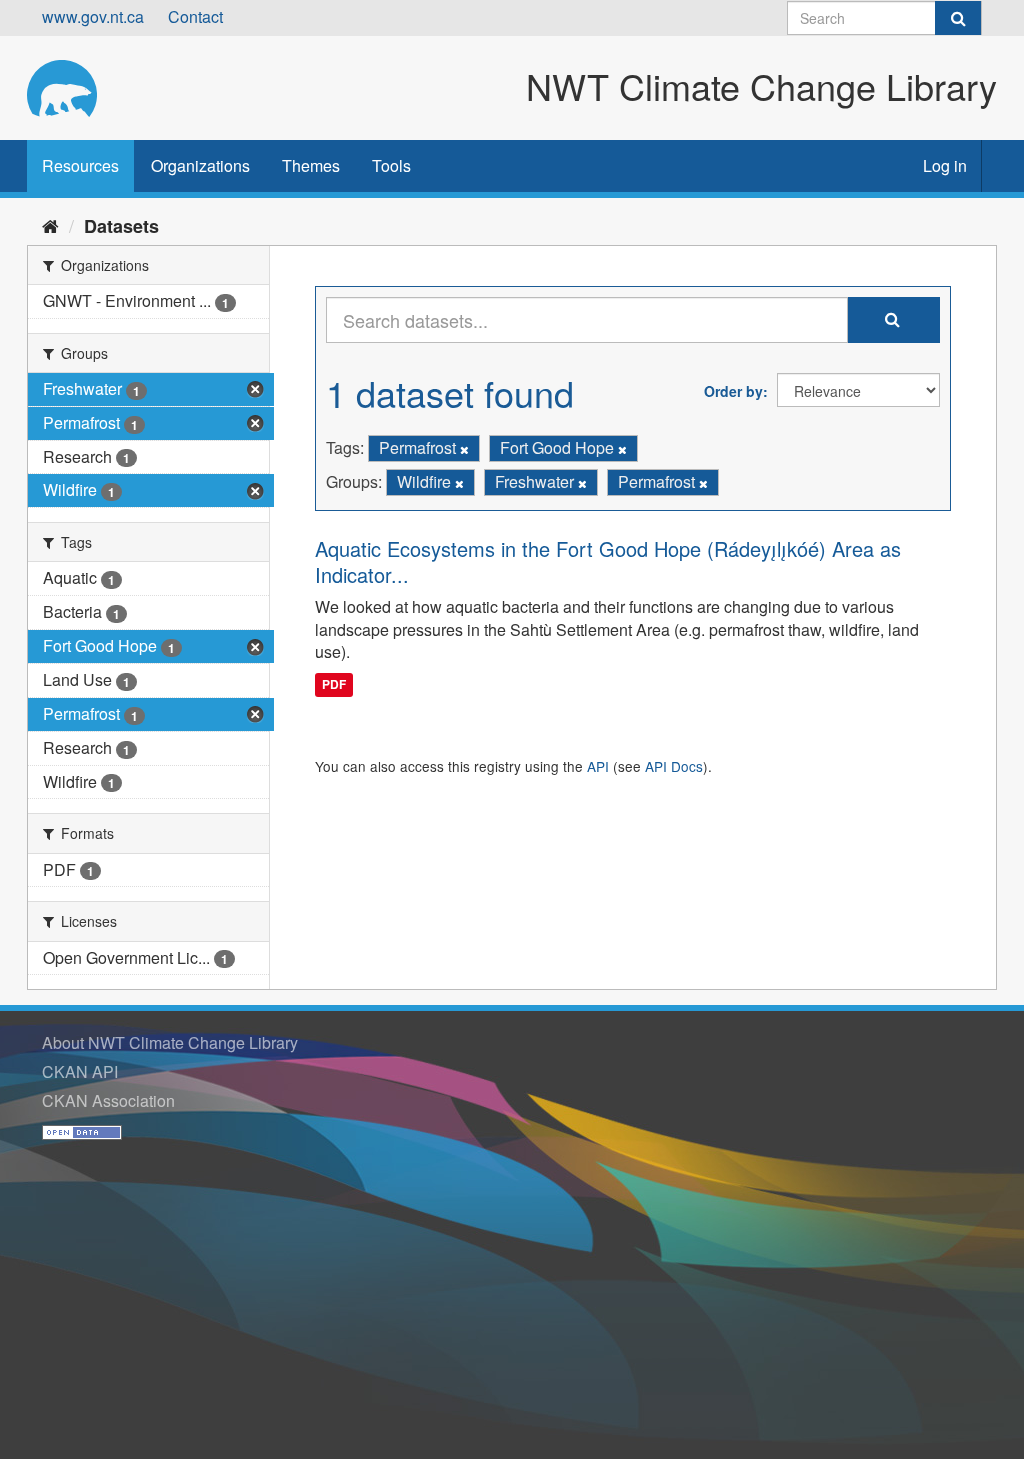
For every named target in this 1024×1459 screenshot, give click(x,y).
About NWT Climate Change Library (170, 1042)
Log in (945, 165)
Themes (311, 165)
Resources (80, 165)
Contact (195, 16)
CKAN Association (108, 1100)
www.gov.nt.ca (93, 16)
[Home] (50, 225)
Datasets (121, 226)
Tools (391, 165)
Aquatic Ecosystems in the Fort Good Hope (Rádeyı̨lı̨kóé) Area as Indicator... (608, 561)
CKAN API (80, 1071)
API (598, 766)
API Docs (674, 766)
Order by (733, 391)
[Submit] (958, 18)
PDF (334, 684)
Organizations (200, 165)
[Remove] (464, 449)
